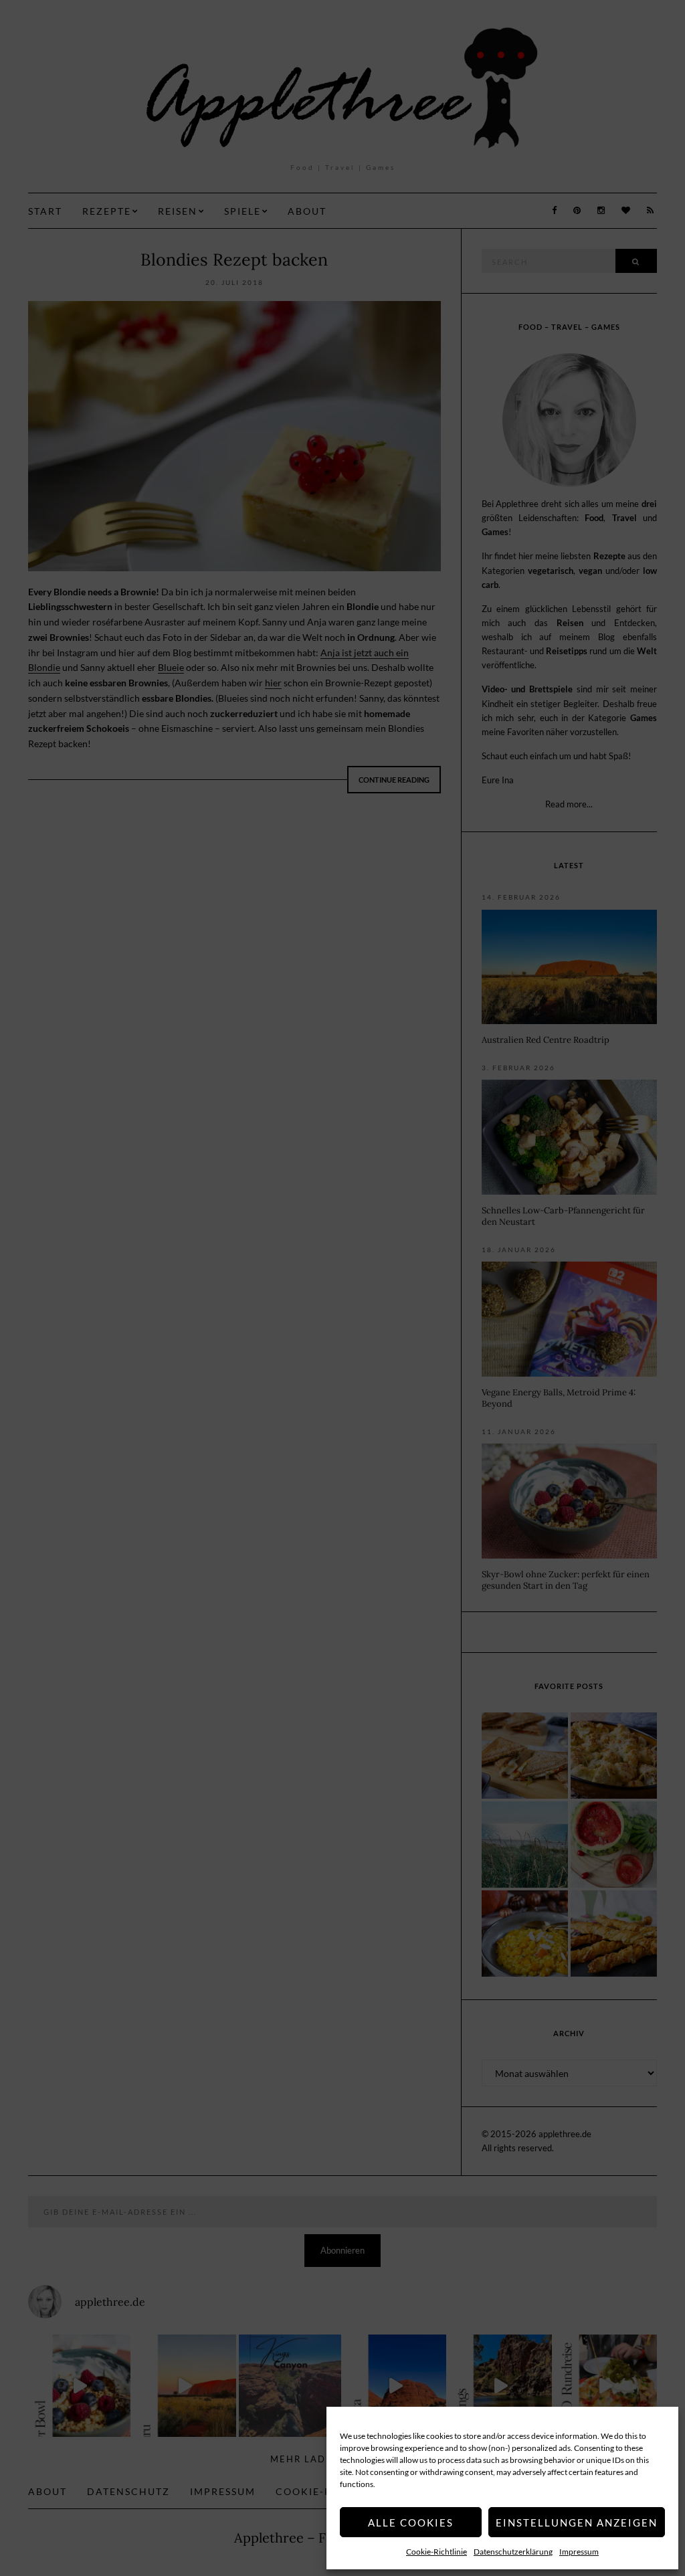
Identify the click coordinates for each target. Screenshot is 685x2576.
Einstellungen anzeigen (577, 2522)
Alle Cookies (411, 2522)
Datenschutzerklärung (513, 2552)
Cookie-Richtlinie (436, 2552)
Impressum (579, 2552)
